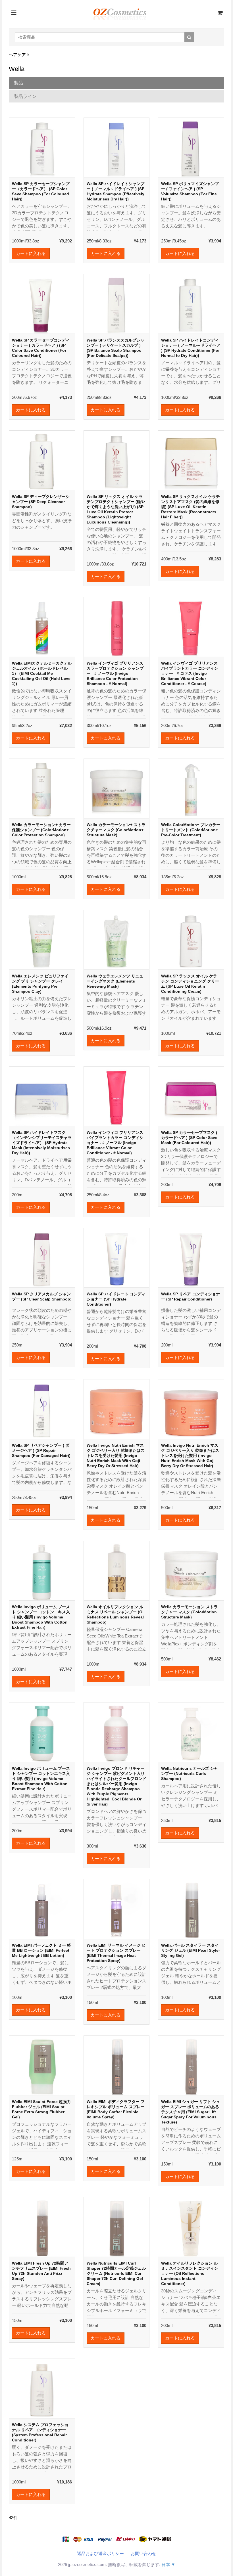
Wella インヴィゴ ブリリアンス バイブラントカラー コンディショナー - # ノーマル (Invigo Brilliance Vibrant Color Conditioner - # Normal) (115, 1143)
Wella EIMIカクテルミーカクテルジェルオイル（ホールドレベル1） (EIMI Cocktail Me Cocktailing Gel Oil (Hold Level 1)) (42, 673)
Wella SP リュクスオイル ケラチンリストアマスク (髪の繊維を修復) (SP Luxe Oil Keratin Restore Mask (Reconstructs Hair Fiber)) (191, 507)
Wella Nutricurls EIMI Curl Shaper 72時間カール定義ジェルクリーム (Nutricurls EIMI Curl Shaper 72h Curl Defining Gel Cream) (116, 2273)
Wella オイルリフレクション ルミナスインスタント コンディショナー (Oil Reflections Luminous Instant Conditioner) (190, 2273)
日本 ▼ (168, 2565)
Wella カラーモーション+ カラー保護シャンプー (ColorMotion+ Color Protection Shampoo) (41, 830)
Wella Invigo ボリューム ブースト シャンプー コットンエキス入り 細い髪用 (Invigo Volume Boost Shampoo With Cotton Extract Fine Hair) (41, 1617)
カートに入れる (31, 253)
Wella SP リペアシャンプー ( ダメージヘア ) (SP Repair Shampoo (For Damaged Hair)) (41, 1450)
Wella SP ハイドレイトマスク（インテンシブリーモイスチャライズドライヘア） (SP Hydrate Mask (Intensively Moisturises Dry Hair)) (42, 1143)
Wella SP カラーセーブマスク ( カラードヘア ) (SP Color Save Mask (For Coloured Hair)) (189, 1138)
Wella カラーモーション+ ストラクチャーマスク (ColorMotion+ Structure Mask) (116, 830)
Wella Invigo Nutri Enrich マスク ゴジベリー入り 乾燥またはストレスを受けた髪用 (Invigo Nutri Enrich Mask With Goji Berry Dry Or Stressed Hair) (116, 1455)
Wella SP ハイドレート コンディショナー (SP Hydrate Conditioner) (116, 1299)
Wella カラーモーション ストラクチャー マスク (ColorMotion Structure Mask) (189, 1612)
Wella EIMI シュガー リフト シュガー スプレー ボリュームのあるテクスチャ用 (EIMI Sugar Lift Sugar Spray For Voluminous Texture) (191, 2112)
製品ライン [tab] (25, 96)
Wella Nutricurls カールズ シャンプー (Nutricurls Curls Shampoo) (190, 1773)
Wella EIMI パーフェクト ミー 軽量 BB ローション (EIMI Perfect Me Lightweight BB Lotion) (41, 1950)
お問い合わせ (143, 2553)
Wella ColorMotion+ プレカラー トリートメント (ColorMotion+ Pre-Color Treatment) (191, 830)
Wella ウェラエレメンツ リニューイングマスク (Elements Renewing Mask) (115, 981)
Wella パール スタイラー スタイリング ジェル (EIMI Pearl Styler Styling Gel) (191, 1950)
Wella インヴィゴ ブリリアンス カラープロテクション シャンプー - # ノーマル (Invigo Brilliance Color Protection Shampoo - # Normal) (115, 673)
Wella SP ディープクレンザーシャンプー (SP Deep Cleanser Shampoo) (41, 502)
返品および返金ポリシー (100, 2553)
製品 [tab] (18, 83)
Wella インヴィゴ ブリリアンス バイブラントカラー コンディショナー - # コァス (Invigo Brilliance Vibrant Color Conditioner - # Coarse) (190, 673)
